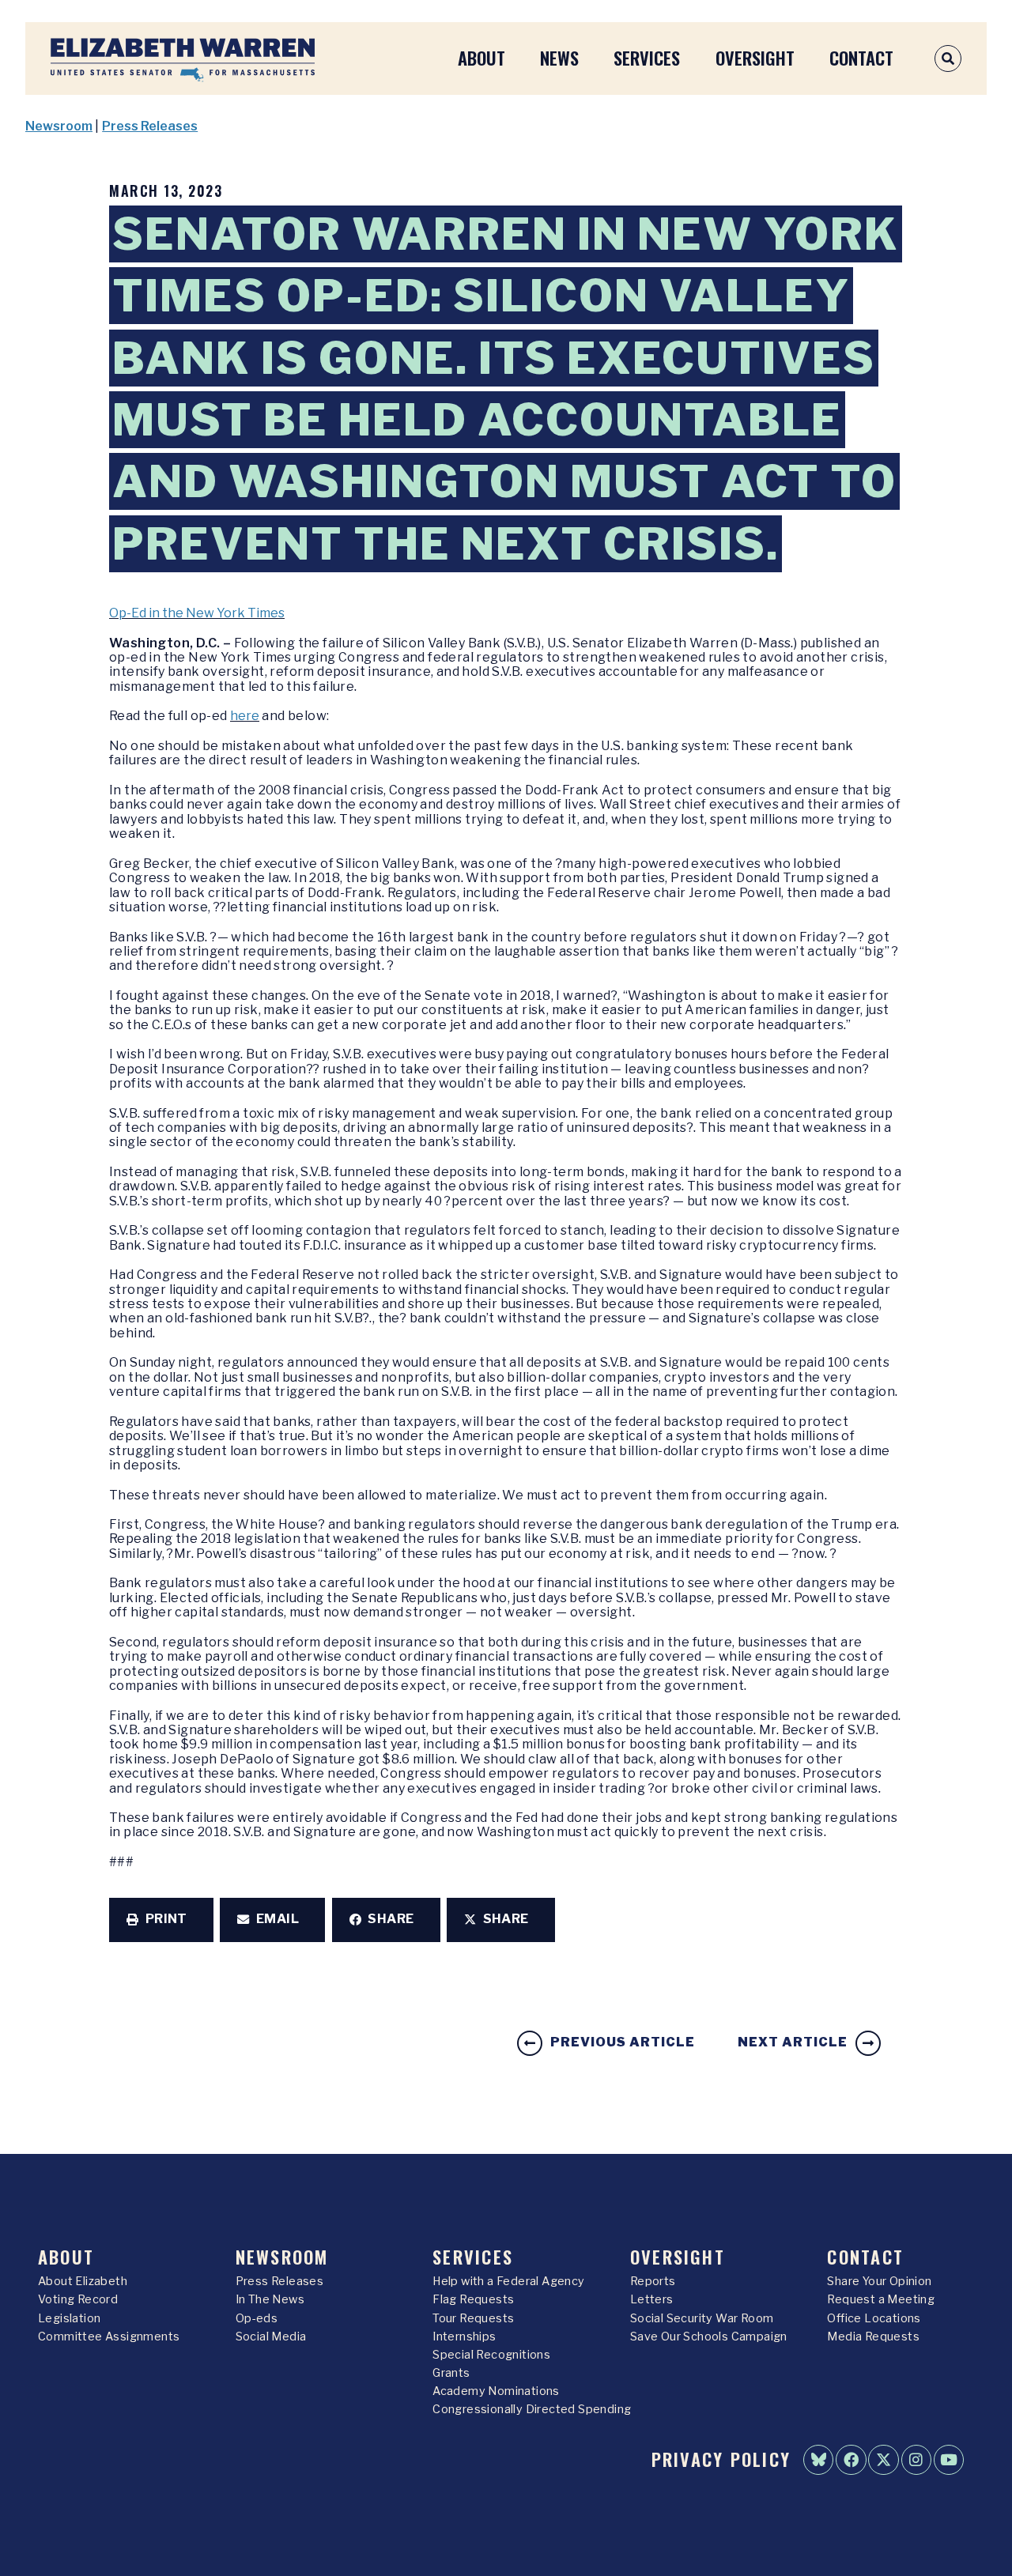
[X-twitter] (883, 2460)
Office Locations (874, 2318)
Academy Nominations (496, 2391)
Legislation (69, 2318)
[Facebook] (851, 2460)
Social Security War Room (702, 2318)
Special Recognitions (491, 2355)
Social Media (271, 2337)
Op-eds (257, 2318)
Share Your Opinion (879, 2281)
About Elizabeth (83, 2281)
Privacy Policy (721, 2459)
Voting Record (78, 2299)
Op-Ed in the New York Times (197, 613)
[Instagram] (916, 2460)
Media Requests (873, 2337)
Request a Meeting (881, 2299)
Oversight (755, 57)
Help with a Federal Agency (508, 2281)
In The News (270, 2299)
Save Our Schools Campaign (709, 2337)
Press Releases (150, 126)
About (481, 57)
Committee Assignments (109, 2337)
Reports (653, 2281)
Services (647, 57)
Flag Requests (473, 2299)
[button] (161, 1920)
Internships (464, 2337)
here (245, 716)
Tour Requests (473, 2318)
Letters (652, 2299)
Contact (861, 57)
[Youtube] (949, 2460)
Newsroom (59, 126)
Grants (451, 2373)
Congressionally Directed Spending (532, 2409)
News (559, 57)
